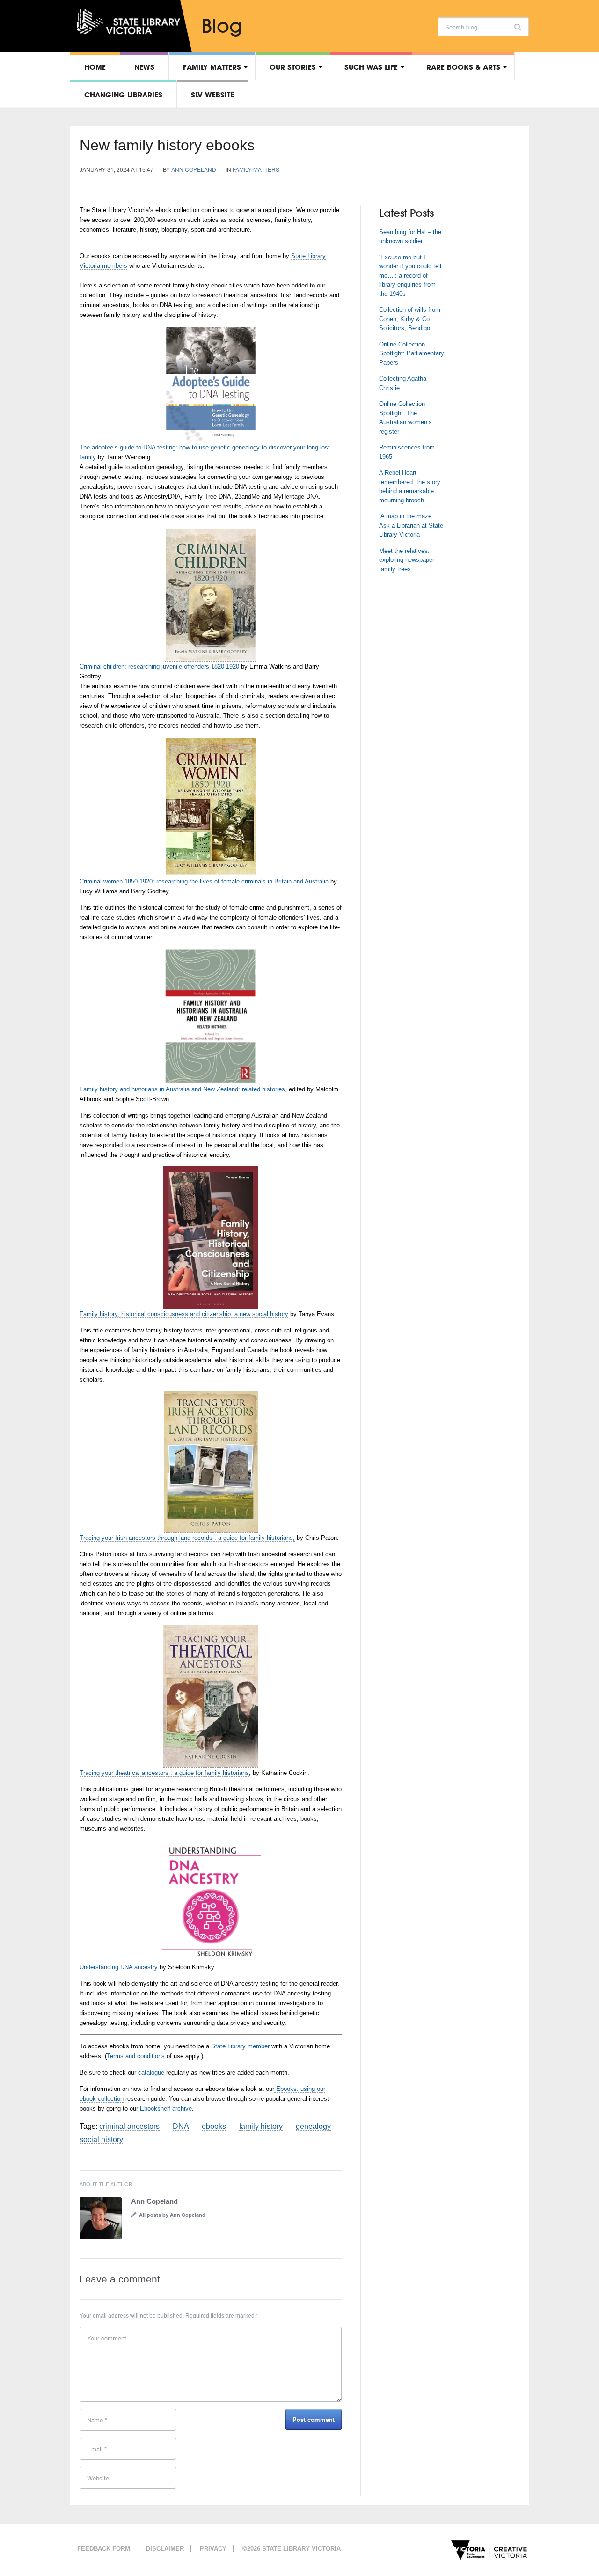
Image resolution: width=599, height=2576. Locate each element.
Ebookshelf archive (166, 2109)
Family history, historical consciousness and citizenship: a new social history (184, 1314)
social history (101, 2139)
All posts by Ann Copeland (172, 2215)
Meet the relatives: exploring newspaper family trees (407, 560)
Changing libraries (123, 95)
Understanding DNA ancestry (119, 1967)
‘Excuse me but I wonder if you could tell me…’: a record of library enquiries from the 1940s (410, 276)
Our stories (293, 67)
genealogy (313, 2126)
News (144, 67)
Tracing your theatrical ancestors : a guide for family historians (164, 1773)
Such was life (371, 67)
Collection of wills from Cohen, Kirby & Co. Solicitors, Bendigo (410, 319)
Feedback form (104, 2549)
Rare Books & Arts (463, 67)
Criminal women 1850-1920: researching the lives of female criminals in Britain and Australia (204, 881)
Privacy (213, 2549)
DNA (181, 2126)
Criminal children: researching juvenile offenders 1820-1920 (159, 666)
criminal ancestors (129, 2126)
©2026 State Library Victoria (292, 2549)
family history (261, 2126)
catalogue (152, 2072)
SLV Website (212, 95)
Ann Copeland (194, 169)
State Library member (240, 2046)
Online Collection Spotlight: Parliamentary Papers (412, 353)
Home (95, 67)
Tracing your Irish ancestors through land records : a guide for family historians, (187, 1538)
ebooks (214, 2126)
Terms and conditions (136, 2056)
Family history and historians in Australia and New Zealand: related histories (182, 1089)
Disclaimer (165, 2549)
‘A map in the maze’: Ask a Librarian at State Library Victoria (411, 525)
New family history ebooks (167, 145)
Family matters (212, 67)
